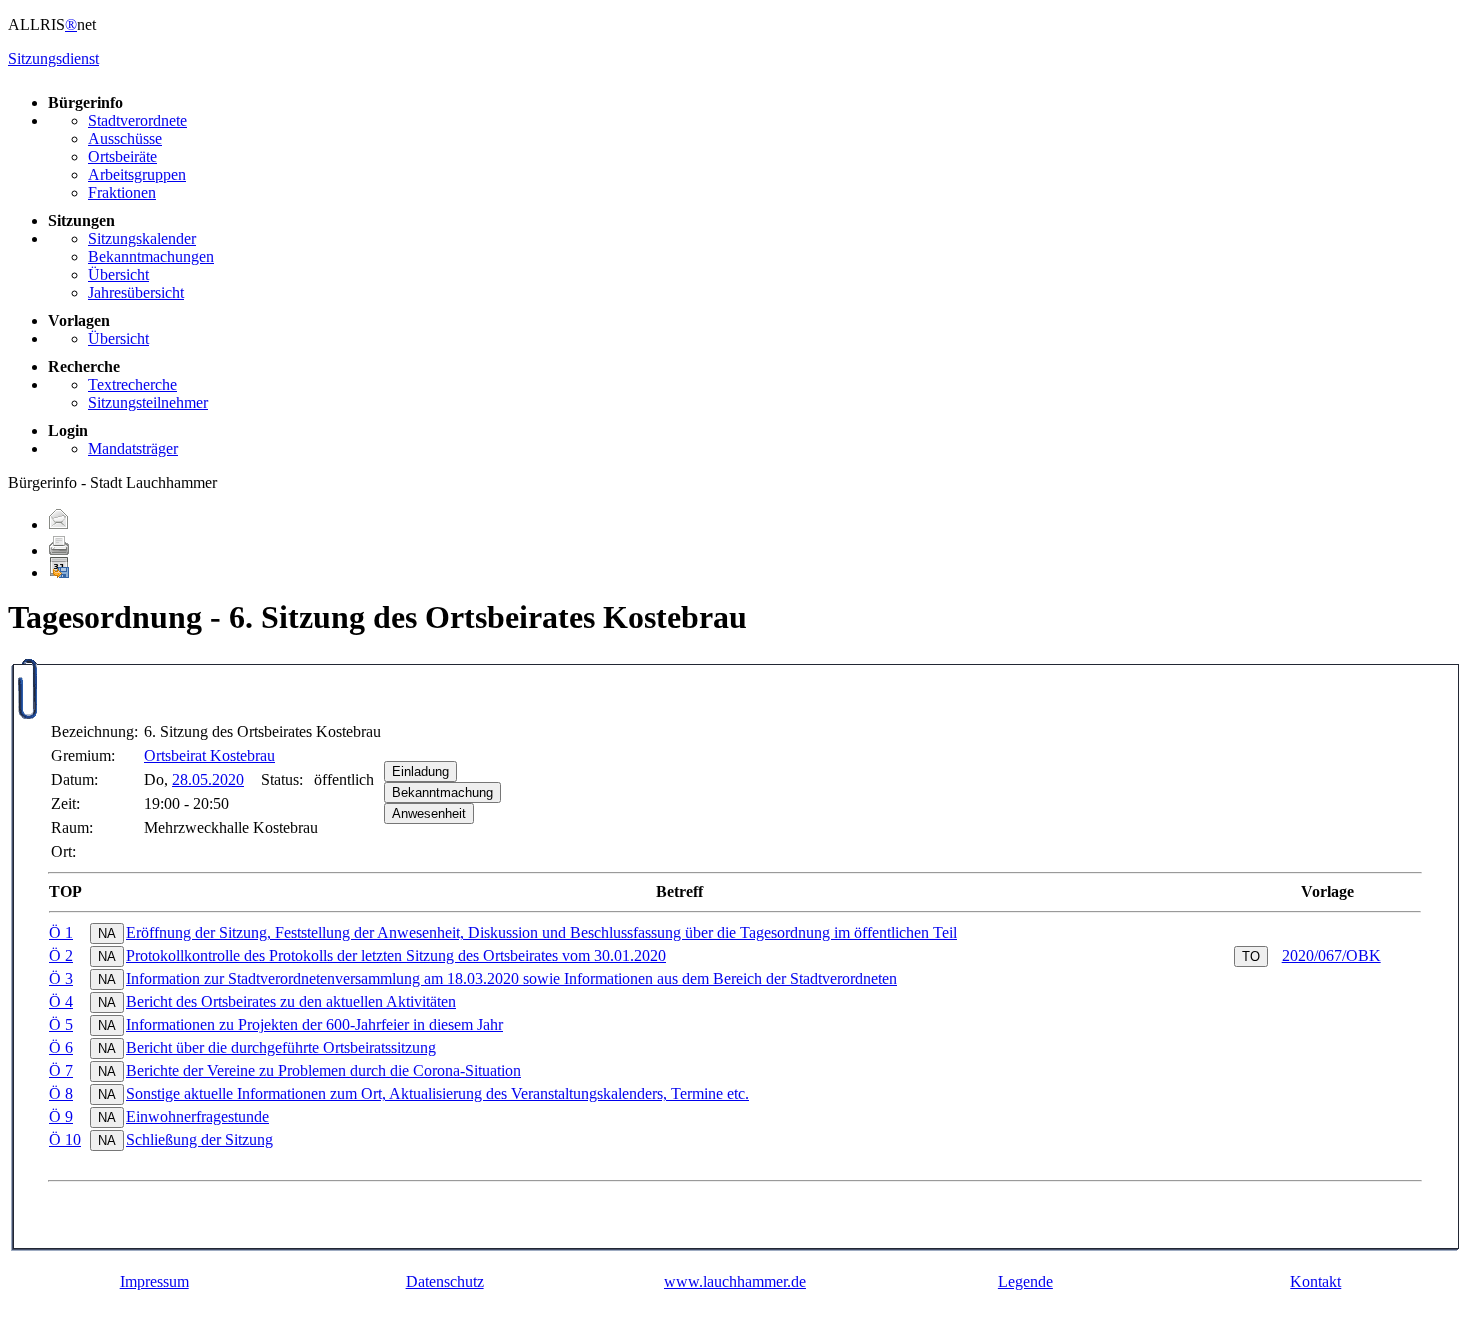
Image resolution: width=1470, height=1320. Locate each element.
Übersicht (118, 274)
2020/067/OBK (1331, 955)
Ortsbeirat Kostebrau (209, 755)
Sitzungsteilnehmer (148, 402)
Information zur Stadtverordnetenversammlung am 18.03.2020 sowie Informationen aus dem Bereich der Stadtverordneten (511, 978)
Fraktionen (122, 192)
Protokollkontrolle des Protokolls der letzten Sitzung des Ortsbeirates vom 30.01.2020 (396, 955)
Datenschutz (445, 1281)
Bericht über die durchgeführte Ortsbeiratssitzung (281, 1047)
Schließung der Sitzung (199, 1139)
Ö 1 (61, 932)
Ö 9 (61, 1116)
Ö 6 (61, 1047)
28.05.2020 (208, 779)
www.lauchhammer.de (735, 1281)
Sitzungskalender (142, 238)
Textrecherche (132, 384)
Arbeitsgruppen (137, 174)
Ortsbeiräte (122, 156)
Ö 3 (61, 978)
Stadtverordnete (137, 120)
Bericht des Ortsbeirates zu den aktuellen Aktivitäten (291, 1001)
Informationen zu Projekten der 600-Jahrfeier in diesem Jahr (314, 1024)
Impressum (154, 1281)
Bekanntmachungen (151, 256)
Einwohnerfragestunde (197, 1116)
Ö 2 (61, 955)
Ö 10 (65, 1139)
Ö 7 (61, 1070)
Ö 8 (61, 1093)
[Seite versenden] (59, 524)
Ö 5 (61, 1024)
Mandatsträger (133, 448)
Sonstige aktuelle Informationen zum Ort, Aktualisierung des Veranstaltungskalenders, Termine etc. (437, 1093)
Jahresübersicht (136, 292)
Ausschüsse (125, 138)
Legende (1025, 1281)
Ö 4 (61, 1001)
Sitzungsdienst (53, 58)
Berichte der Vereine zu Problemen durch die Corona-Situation (323, 1070)
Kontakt (1315, 1281)
